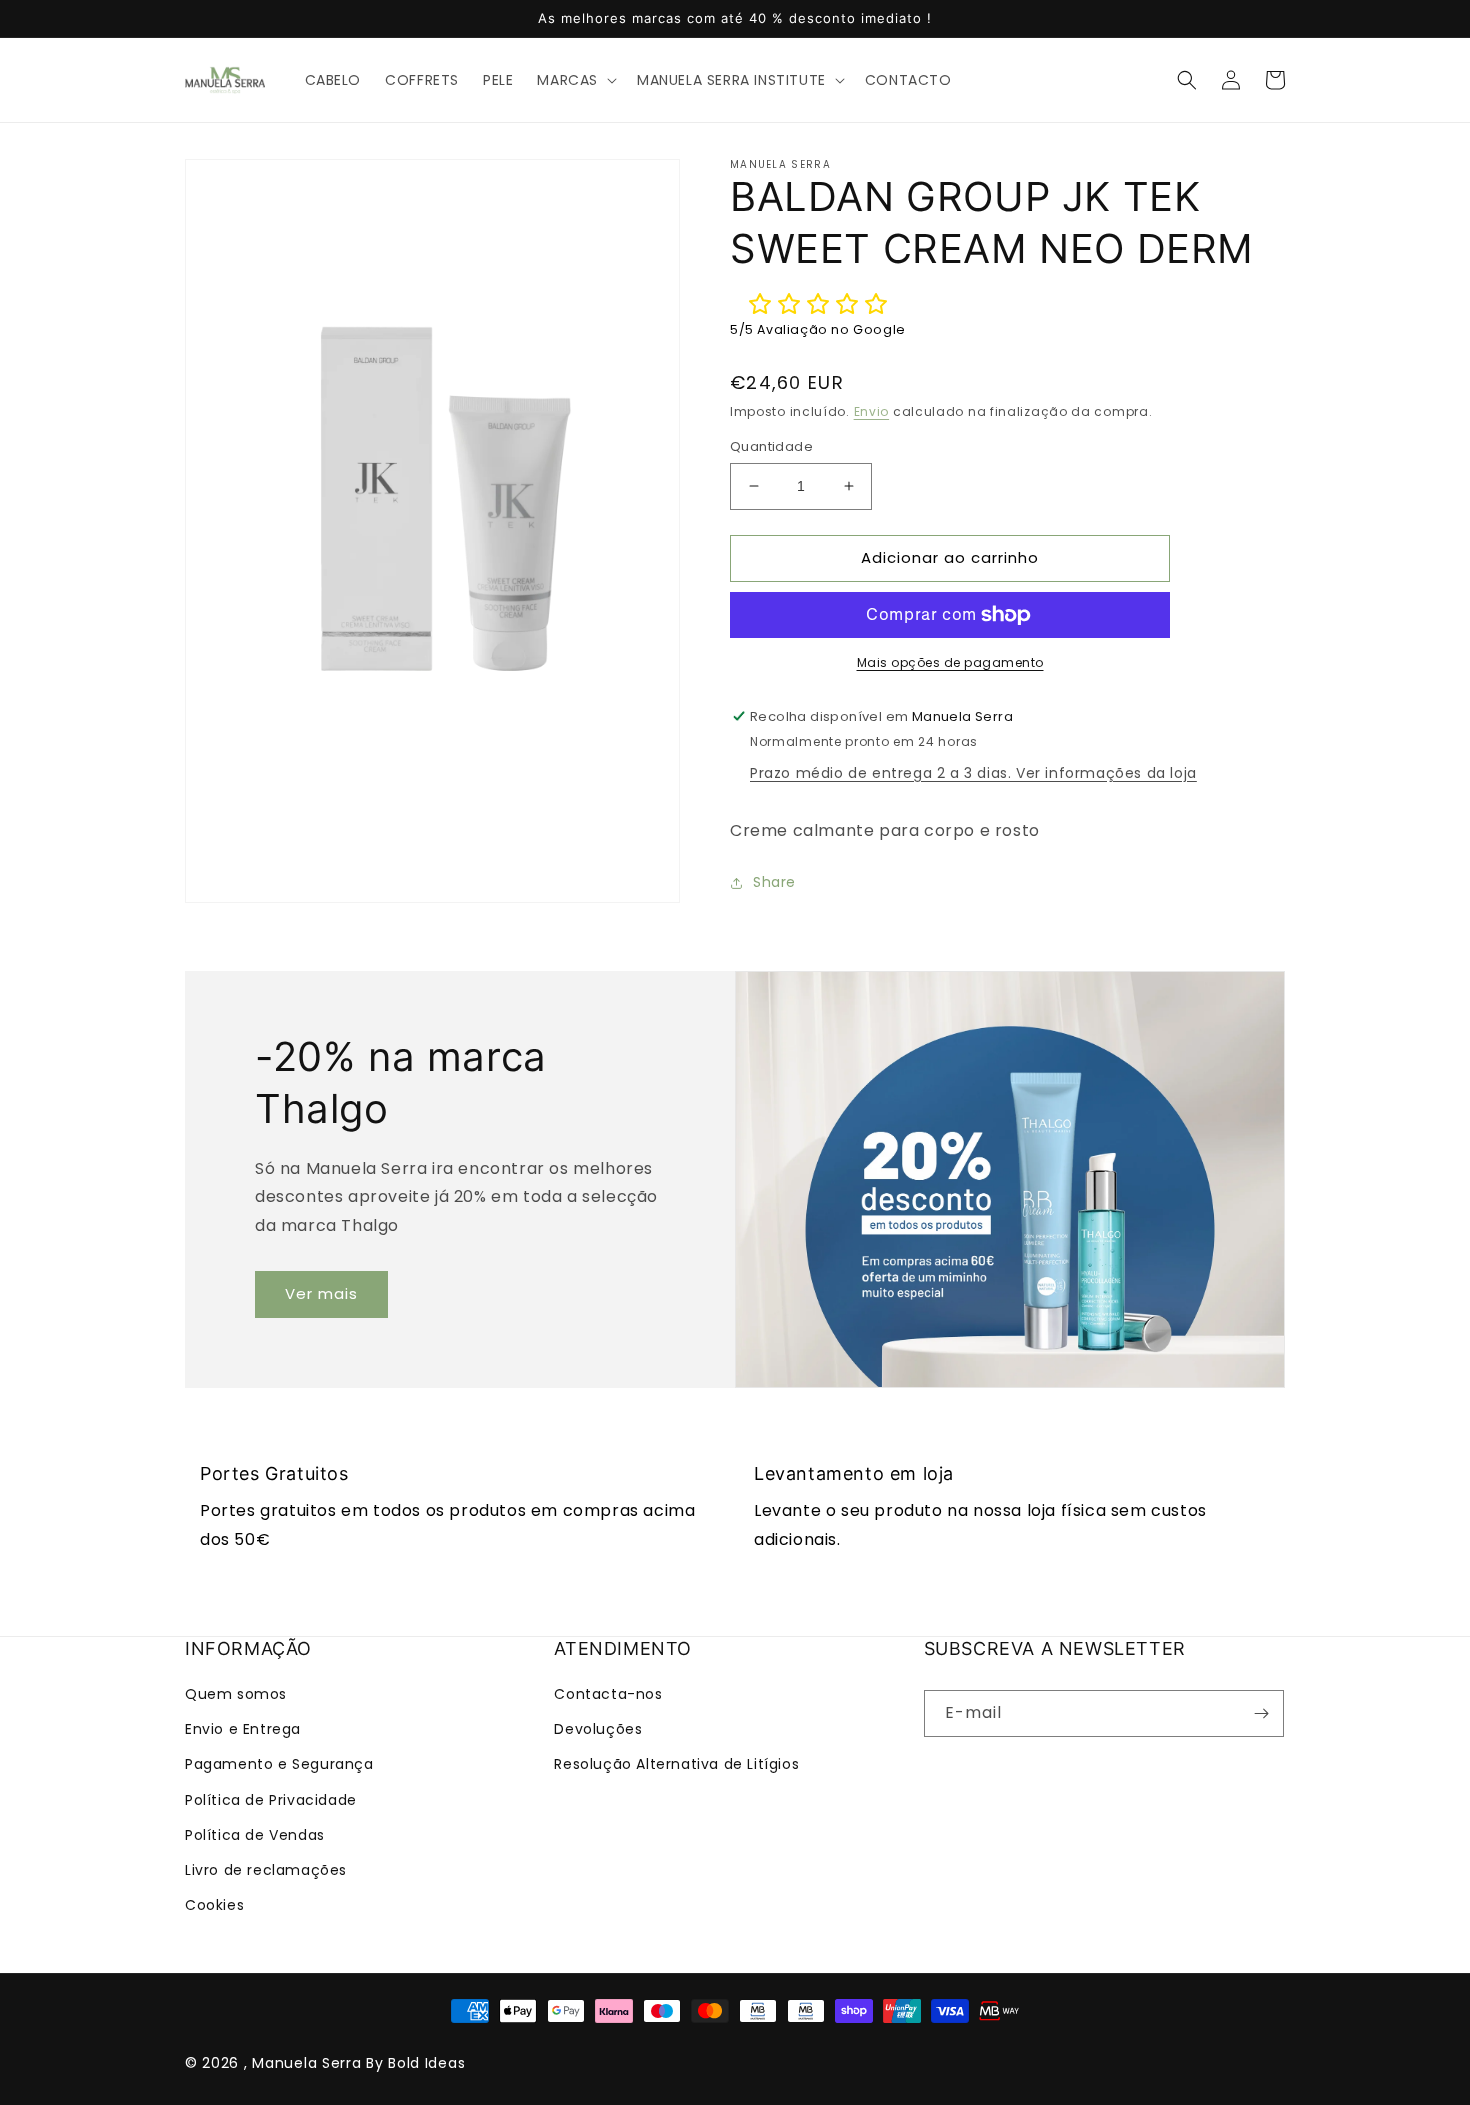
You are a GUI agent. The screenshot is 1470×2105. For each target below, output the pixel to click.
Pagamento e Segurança (279, 1764)
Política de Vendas (255, 1835)
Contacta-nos (608, 1694)
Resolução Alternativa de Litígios (676, 1764)
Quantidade (771, 446)
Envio (872, 411)
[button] (575, 80)
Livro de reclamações (266, 1870)
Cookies (214, 1905)
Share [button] (774, 882)
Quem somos (236, 1694)
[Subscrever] (1261, 1713)
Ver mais (321, 1293)
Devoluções (598, 1729)
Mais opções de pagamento (950, 662)
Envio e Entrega (243, 1729)
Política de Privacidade (271, 1800)
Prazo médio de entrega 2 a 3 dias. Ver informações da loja (973, 773)
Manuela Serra (306, 2063)
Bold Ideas (426, 2063)
